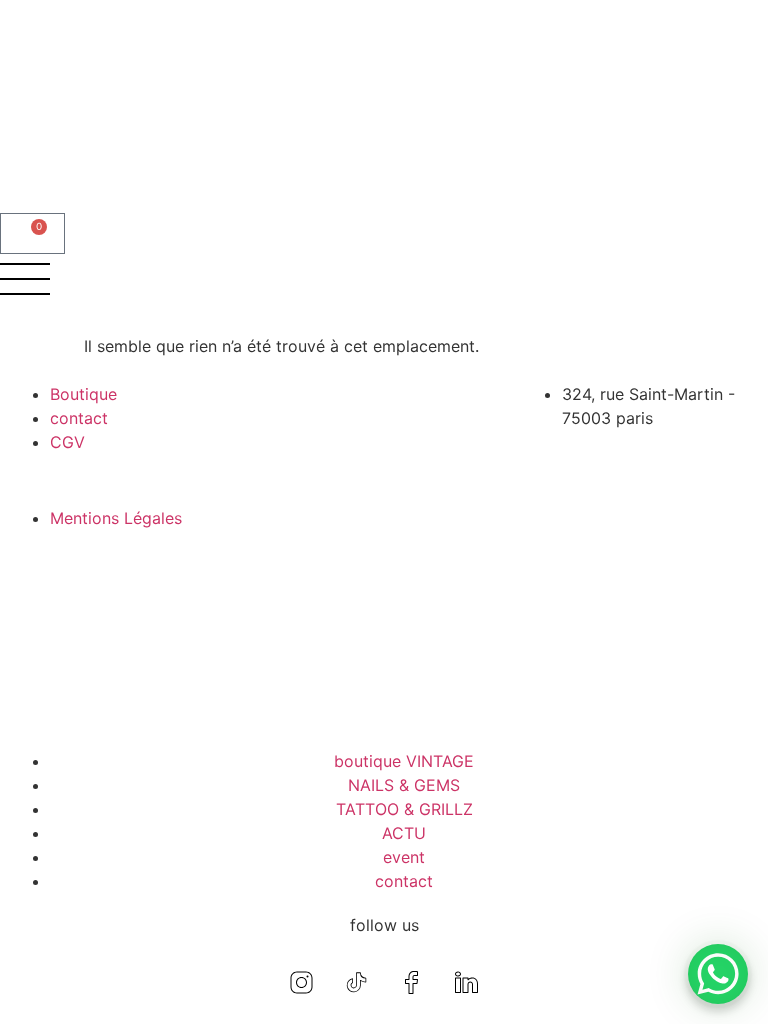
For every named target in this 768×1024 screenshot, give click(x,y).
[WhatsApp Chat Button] (718, 974)
